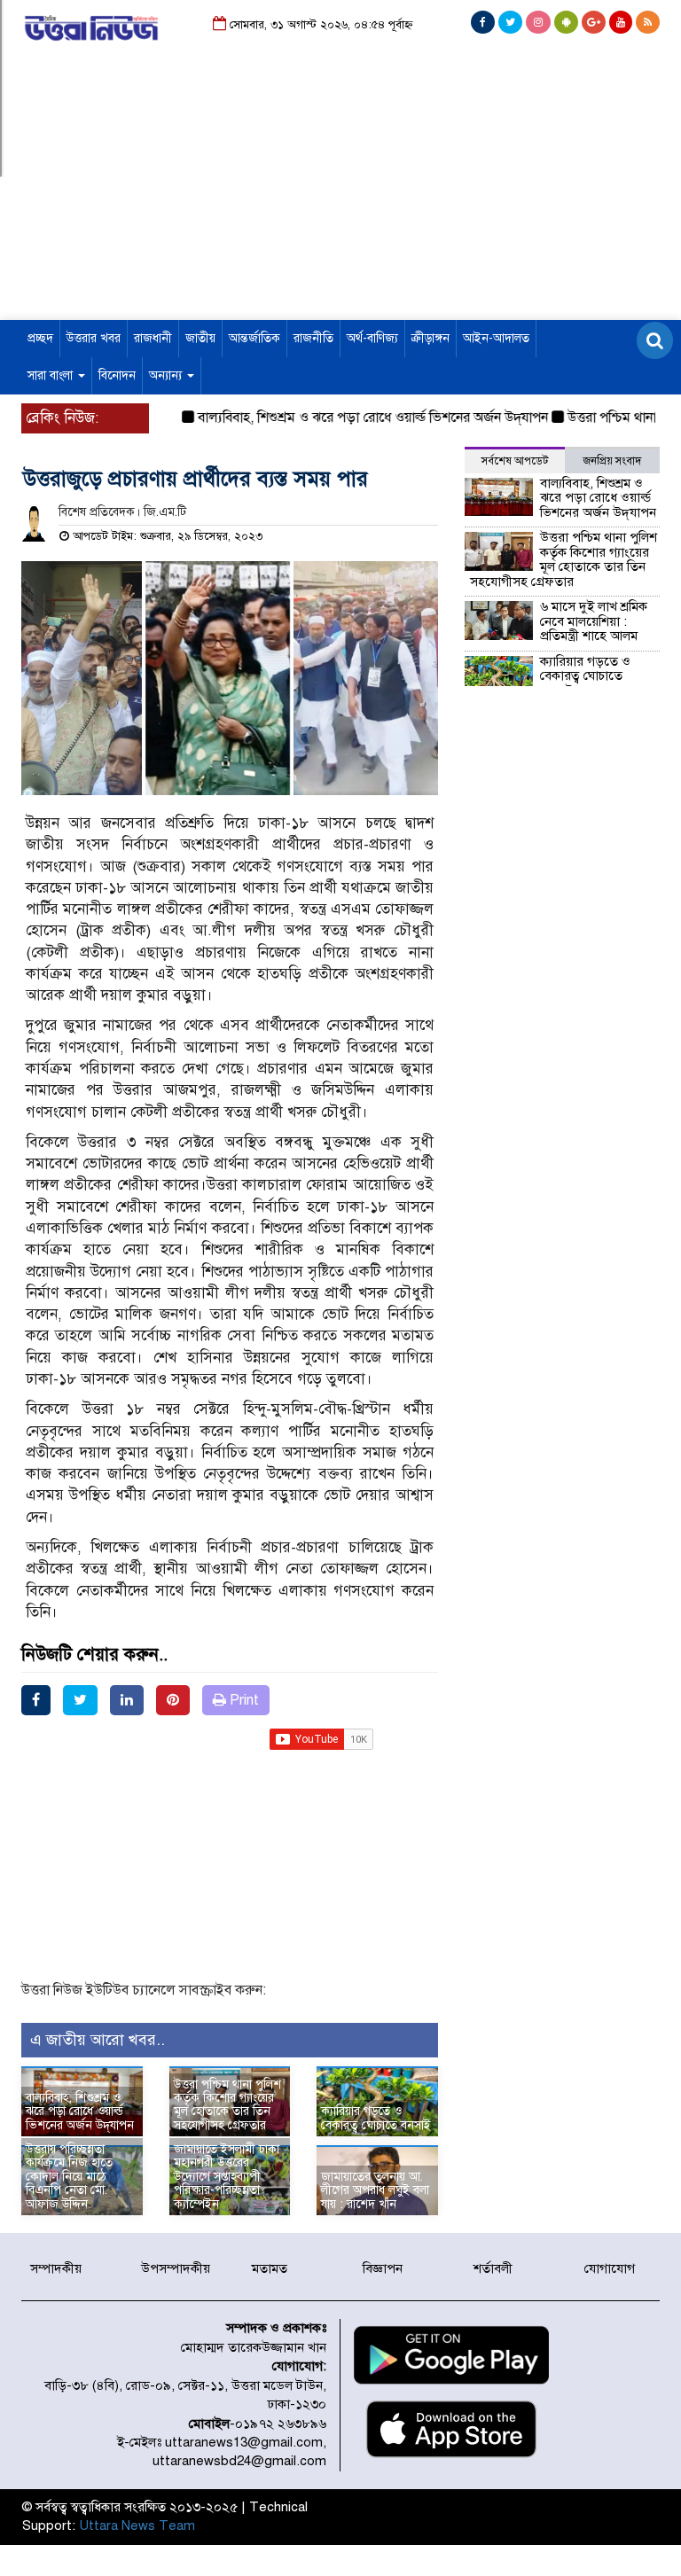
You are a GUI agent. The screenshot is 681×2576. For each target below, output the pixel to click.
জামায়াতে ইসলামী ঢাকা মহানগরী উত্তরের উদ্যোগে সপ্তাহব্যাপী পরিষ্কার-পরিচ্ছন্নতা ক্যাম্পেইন (227, 2177)
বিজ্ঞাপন (383, 2268)
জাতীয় (200, 338)
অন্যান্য (167, 375)
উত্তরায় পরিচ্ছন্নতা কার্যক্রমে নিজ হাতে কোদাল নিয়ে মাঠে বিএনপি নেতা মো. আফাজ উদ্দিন (69, 2177)
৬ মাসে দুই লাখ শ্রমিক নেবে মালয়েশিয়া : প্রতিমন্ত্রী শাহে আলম (594, 621)
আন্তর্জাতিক (254, 338)
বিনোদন (117, 375)
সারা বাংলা (52, 375)
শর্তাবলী (493, 2268)
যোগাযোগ (610, 2268)
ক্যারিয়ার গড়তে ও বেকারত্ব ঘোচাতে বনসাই (376, 2118)
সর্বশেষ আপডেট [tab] (515, 461)
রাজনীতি (313, 338)
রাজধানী (153, 338)
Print (243, 1700)
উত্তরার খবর (94, 338)
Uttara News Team (137, 2525)
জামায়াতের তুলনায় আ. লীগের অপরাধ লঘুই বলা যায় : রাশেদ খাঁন (375, 2190)
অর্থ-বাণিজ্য (372, 338)
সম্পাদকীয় (56, 2268)
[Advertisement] (340, 196)
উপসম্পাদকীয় (176, 2268)
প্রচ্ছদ (40, 338)
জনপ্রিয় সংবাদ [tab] (612, 461)
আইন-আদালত (496, 338)
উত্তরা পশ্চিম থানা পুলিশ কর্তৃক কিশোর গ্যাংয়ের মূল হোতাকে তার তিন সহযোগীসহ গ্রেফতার (227, 2105)
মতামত (270, 2268)
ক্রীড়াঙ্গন (431, 338)
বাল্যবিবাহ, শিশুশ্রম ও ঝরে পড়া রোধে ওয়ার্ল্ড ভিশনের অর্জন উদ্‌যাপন (351, 418)
